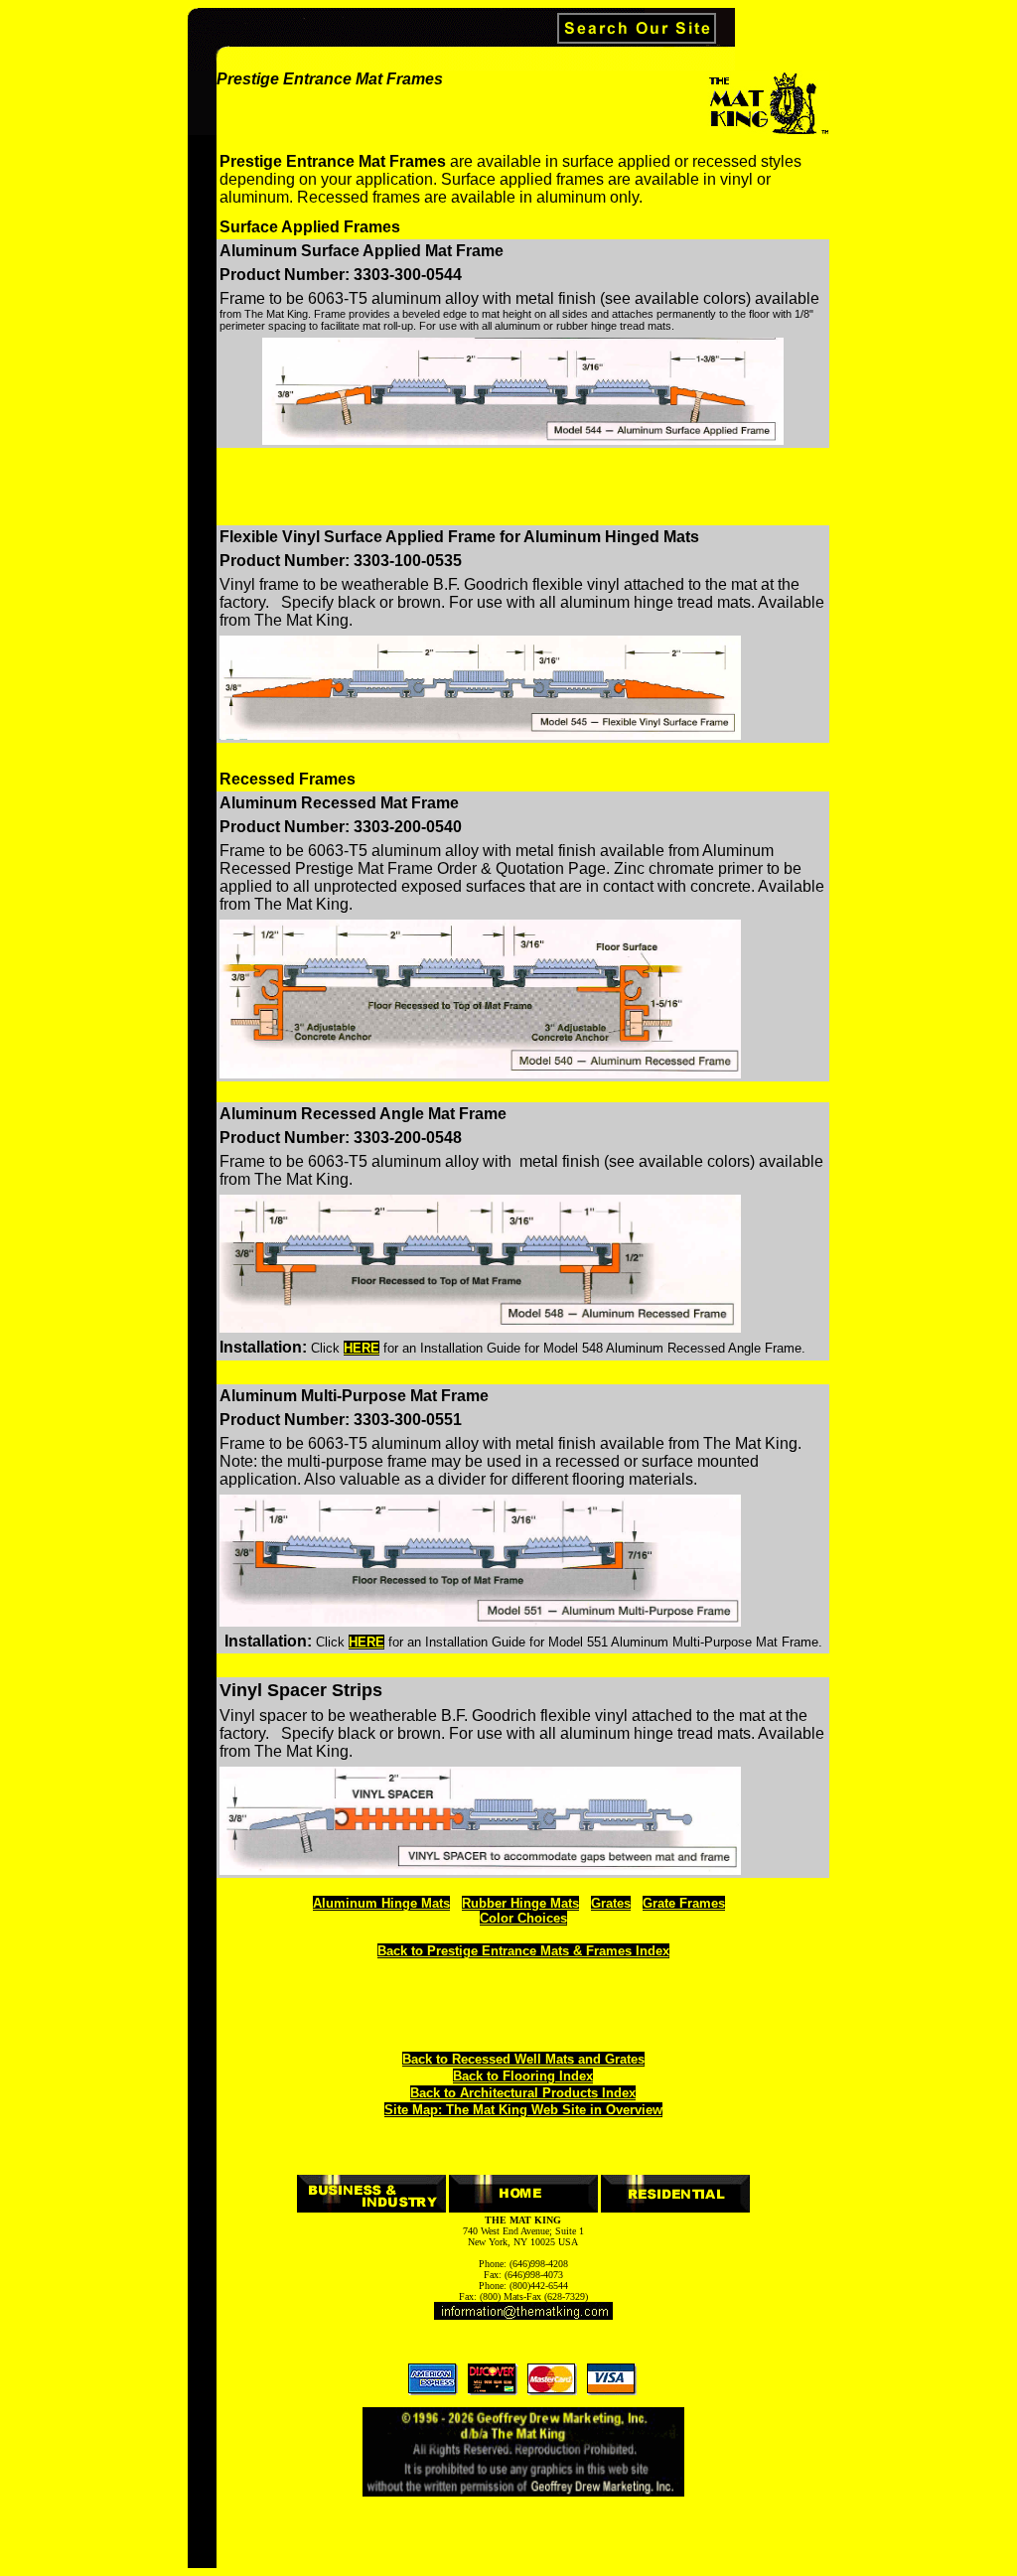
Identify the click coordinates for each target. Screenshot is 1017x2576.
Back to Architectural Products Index (523, 2093)
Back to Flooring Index (523, 2076)
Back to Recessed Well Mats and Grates (523, 2059)
